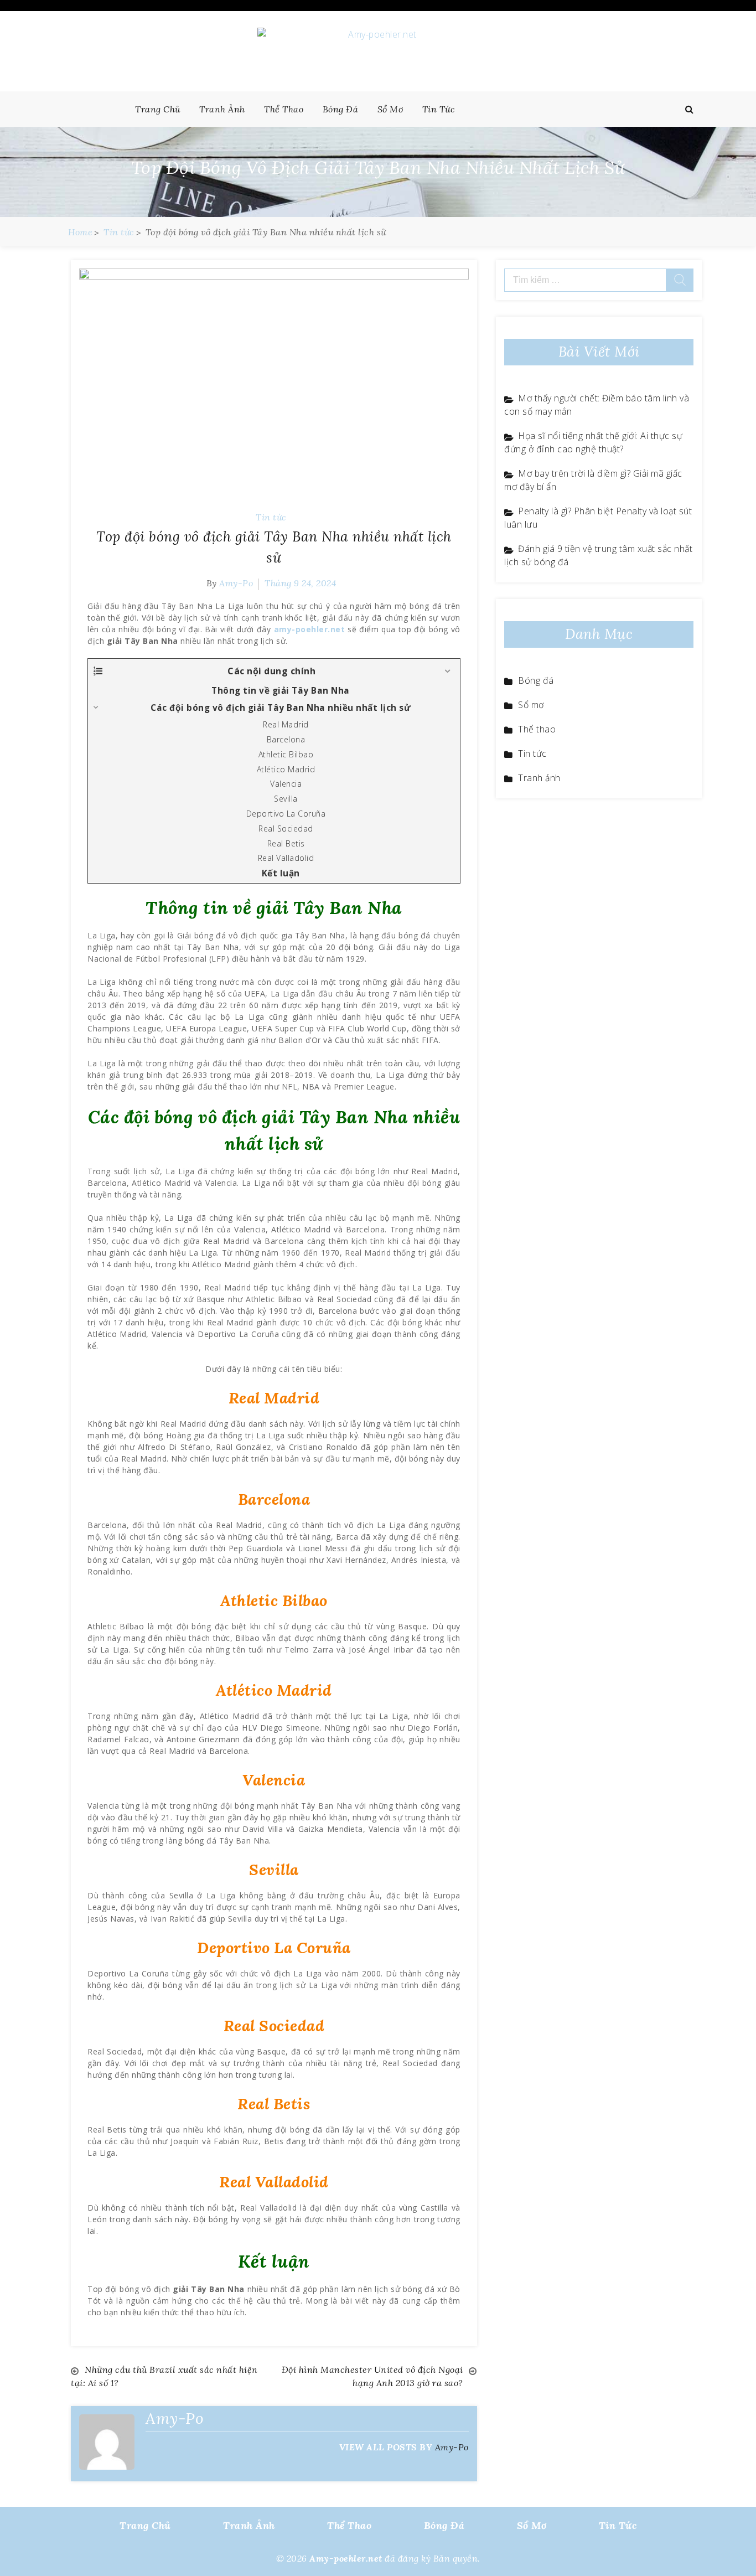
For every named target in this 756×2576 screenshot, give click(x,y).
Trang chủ (158, 109)
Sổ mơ (390, 109)
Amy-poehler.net (346, 2558)
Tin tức (439, 109)
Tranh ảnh (222, 109)
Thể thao (284, 109)
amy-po (236, 583)
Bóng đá (341, 109)
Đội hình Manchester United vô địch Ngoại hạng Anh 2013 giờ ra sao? (372, 2376)
